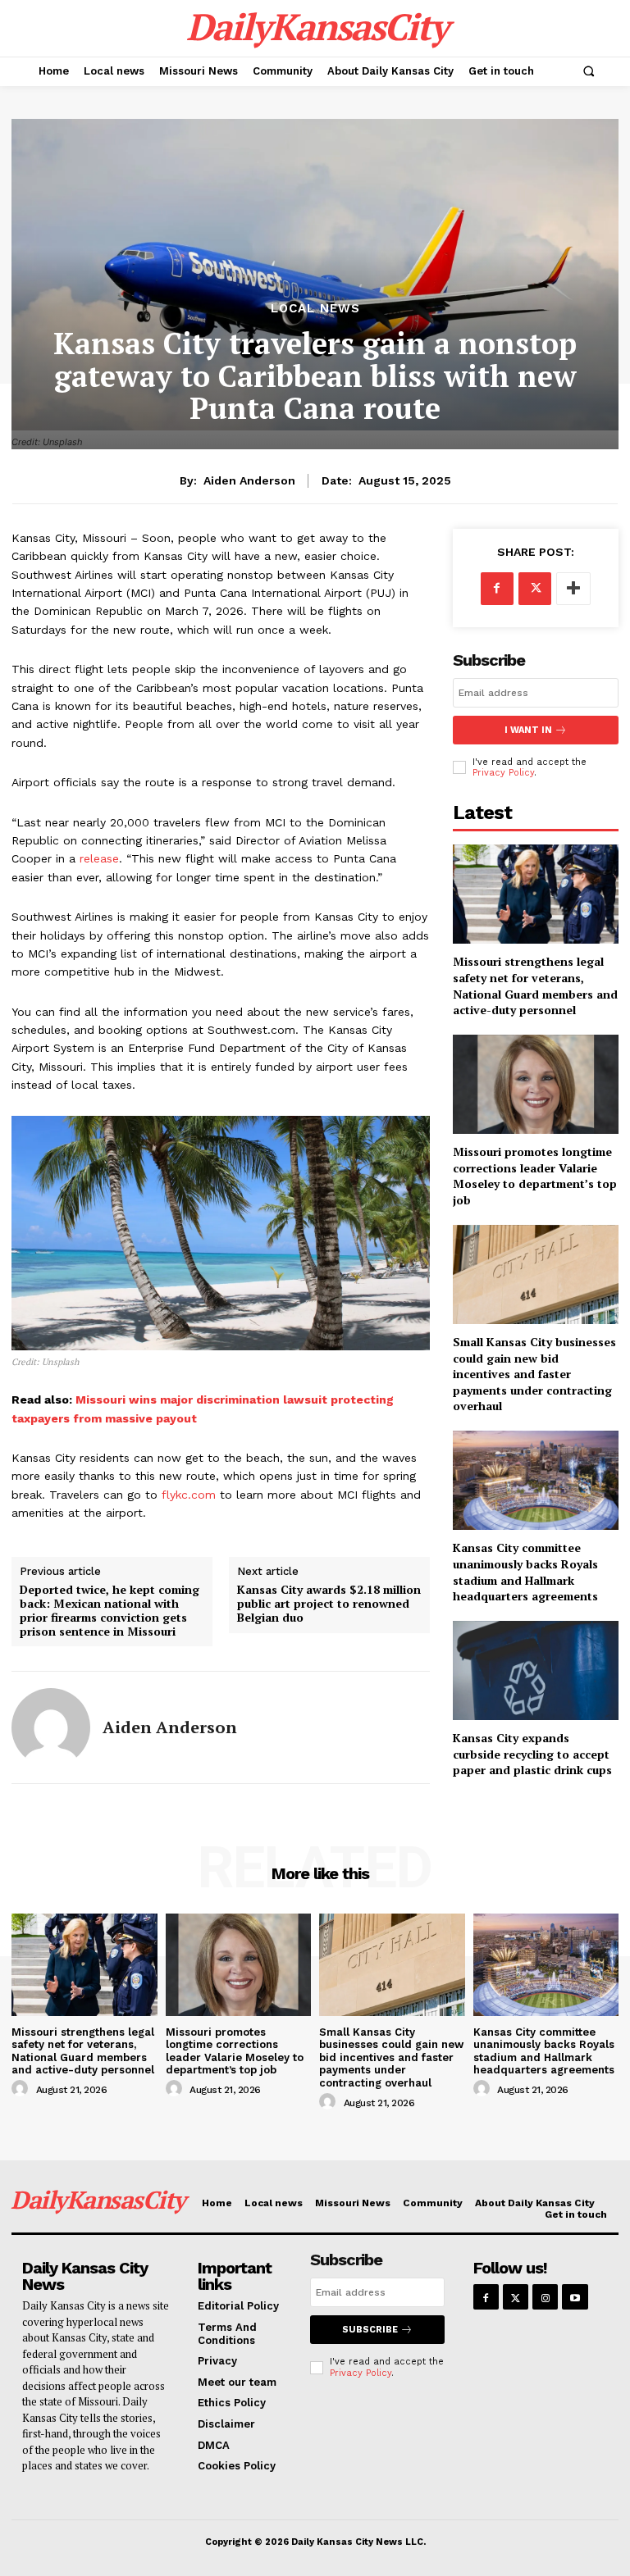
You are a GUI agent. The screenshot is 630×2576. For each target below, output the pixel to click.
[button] (588, 71)
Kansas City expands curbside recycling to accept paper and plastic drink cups (532, 1754)
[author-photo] (22, 2089)
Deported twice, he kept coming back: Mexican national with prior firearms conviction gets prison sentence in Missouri (110, 1611)
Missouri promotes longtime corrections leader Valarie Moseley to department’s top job (535, 1176)
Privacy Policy (503, 773)
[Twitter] (535, 589)
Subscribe (370, 2330)
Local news (315, 309)
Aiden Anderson (249, 480)
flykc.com (189, 1495)
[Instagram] (545, 2297)
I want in (528, 730)
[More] (573, 589)
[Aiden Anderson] (51, 1727)
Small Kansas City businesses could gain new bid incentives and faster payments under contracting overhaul (534, 1374)
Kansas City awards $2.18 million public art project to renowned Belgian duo (329, 1604)
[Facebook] (497, 589)
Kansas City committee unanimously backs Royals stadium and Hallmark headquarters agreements (525, 1572)
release (99, 858)
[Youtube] (575, 2297)
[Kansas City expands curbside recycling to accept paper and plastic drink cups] (536, 1670)
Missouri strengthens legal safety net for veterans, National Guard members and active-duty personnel (535, 985)
